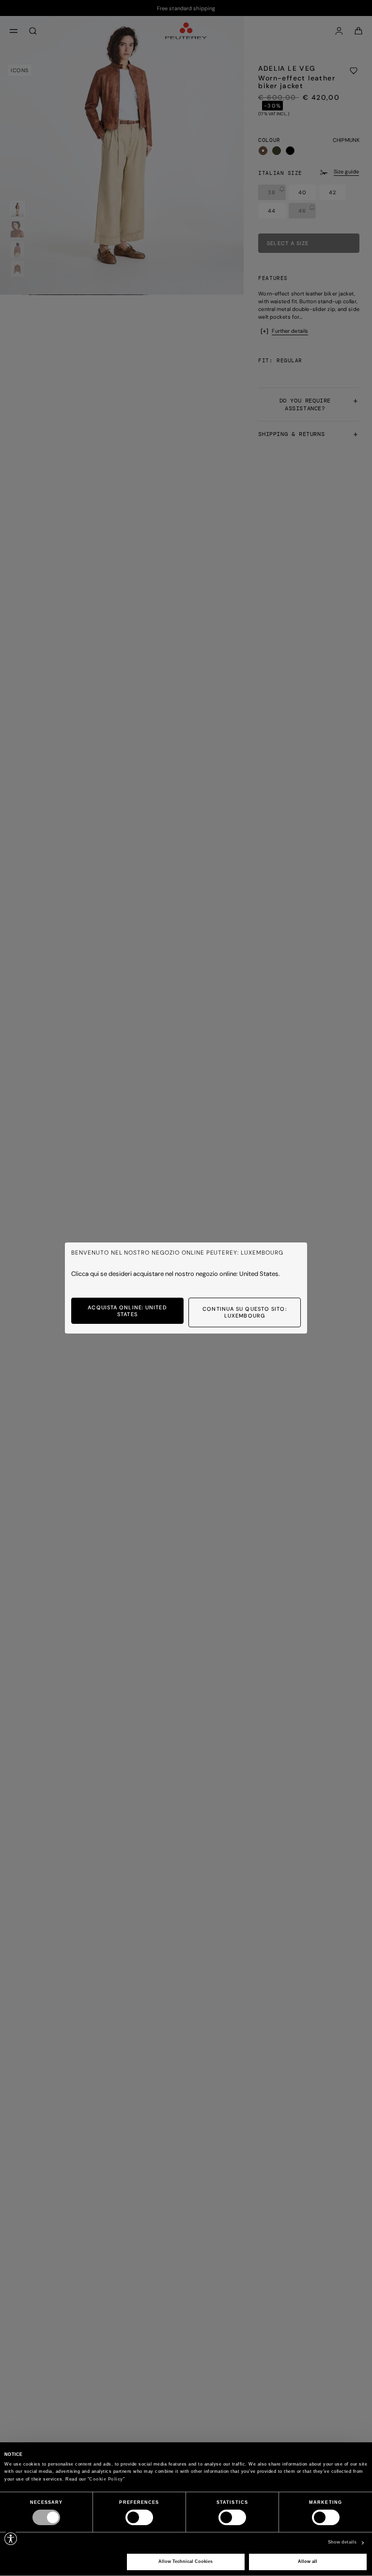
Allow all (308, 2561)
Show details (342, 2542)
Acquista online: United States (127, 1311)
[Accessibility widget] (11, 2539)
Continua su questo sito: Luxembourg (244, 1312)
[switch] (139, 2517)
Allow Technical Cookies (186, 2561)
